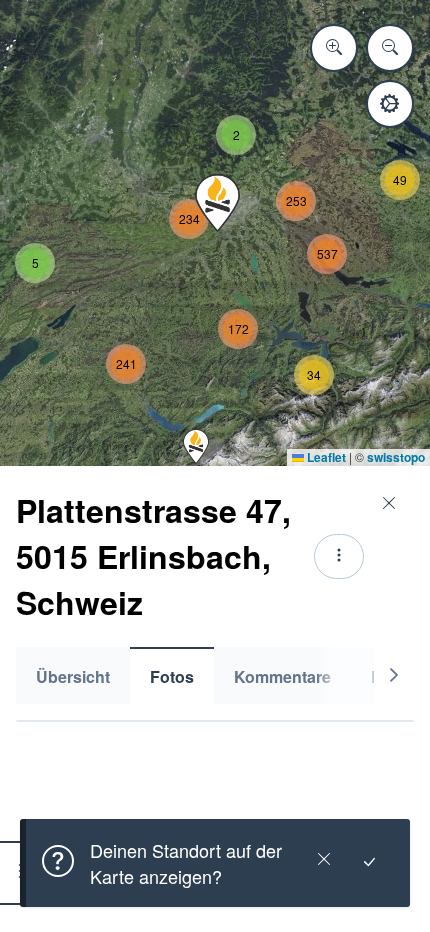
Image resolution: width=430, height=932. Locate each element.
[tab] (73, 675)
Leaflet (325, 457)
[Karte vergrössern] (334, 48)
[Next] (394, 675)
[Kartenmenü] (390, 104)
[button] (196, 446)
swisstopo (396, 457)
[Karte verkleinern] (390, 48)
